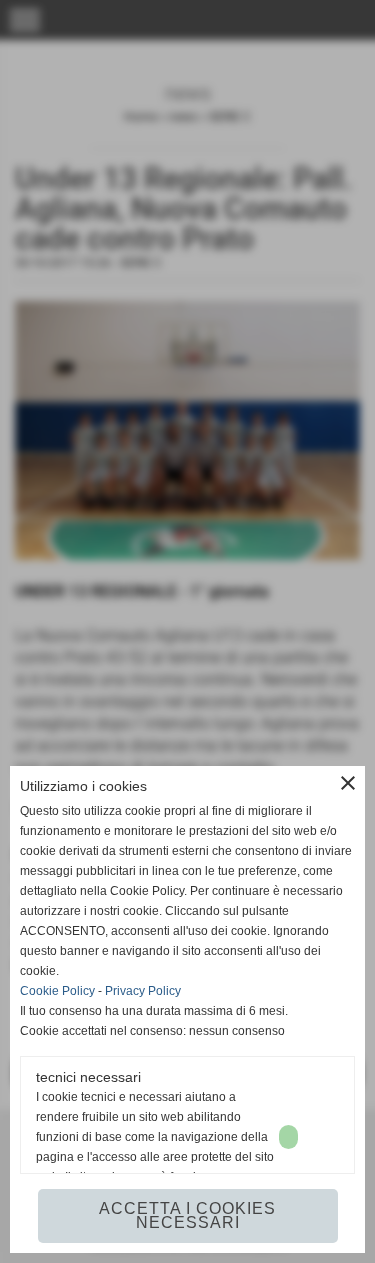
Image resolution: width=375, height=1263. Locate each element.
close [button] (348, 783)
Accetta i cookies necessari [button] (187, 1215)
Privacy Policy (143, 991)
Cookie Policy (57, 991)
